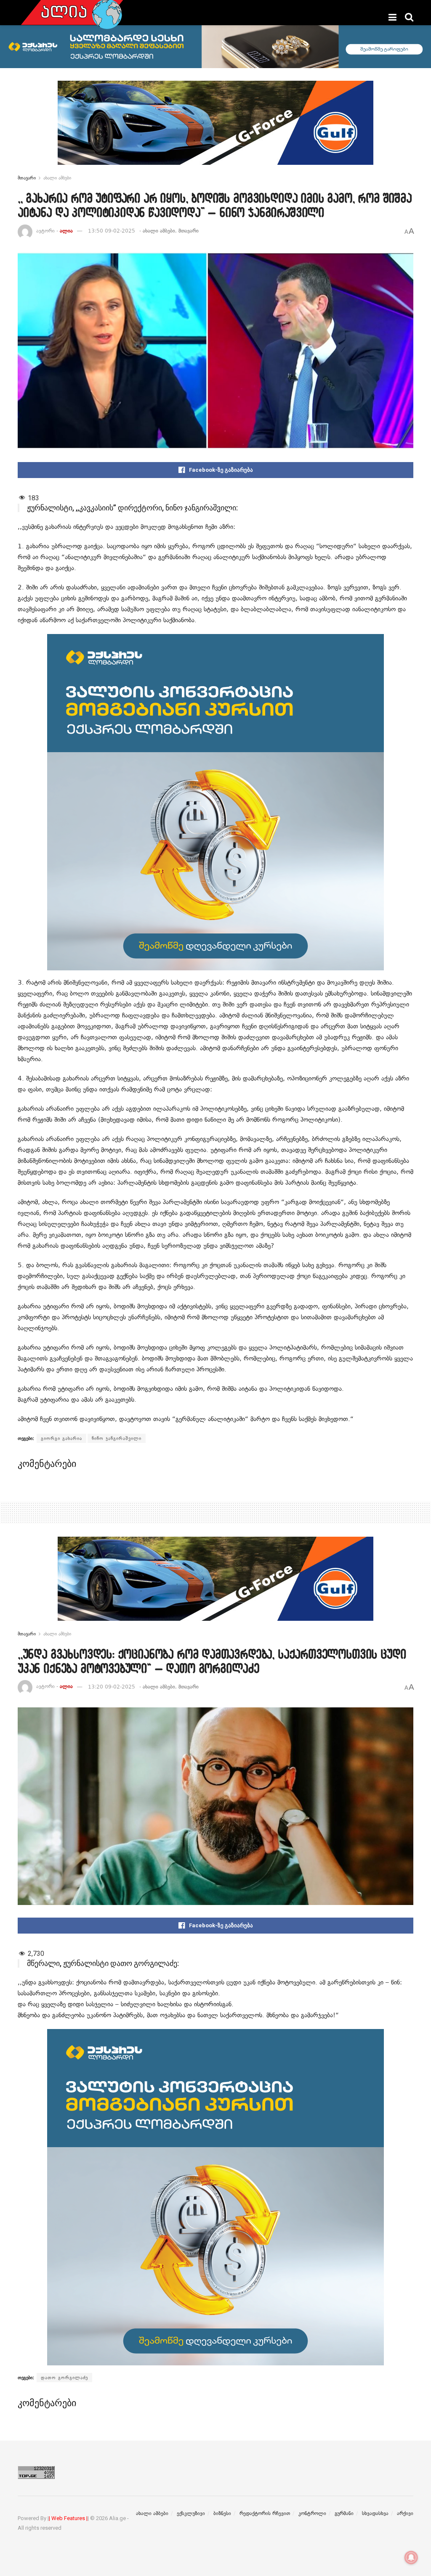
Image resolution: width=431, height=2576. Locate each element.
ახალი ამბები (57, 178)
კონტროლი (312, 2513)
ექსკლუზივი (191, 2513)
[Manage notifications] (411, 2558)
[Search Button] (409, 17)
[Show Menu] (392, 17)
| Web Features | (68, 2518)
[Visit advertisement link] (215, 129)
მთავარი (27, 178)
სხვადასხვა (375, 2513)
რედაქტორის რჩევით (265, 2513)
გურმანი (344, 2513)
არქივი (405, 2513)
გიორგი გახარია (61, 1438)
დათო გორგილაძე (64, 2378)
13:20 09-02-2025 (112, 1687)
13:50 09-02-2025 (112, 231)
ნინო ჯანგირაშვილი (117, 1438)
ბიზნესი (222, 2513)
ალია (66, 231)
